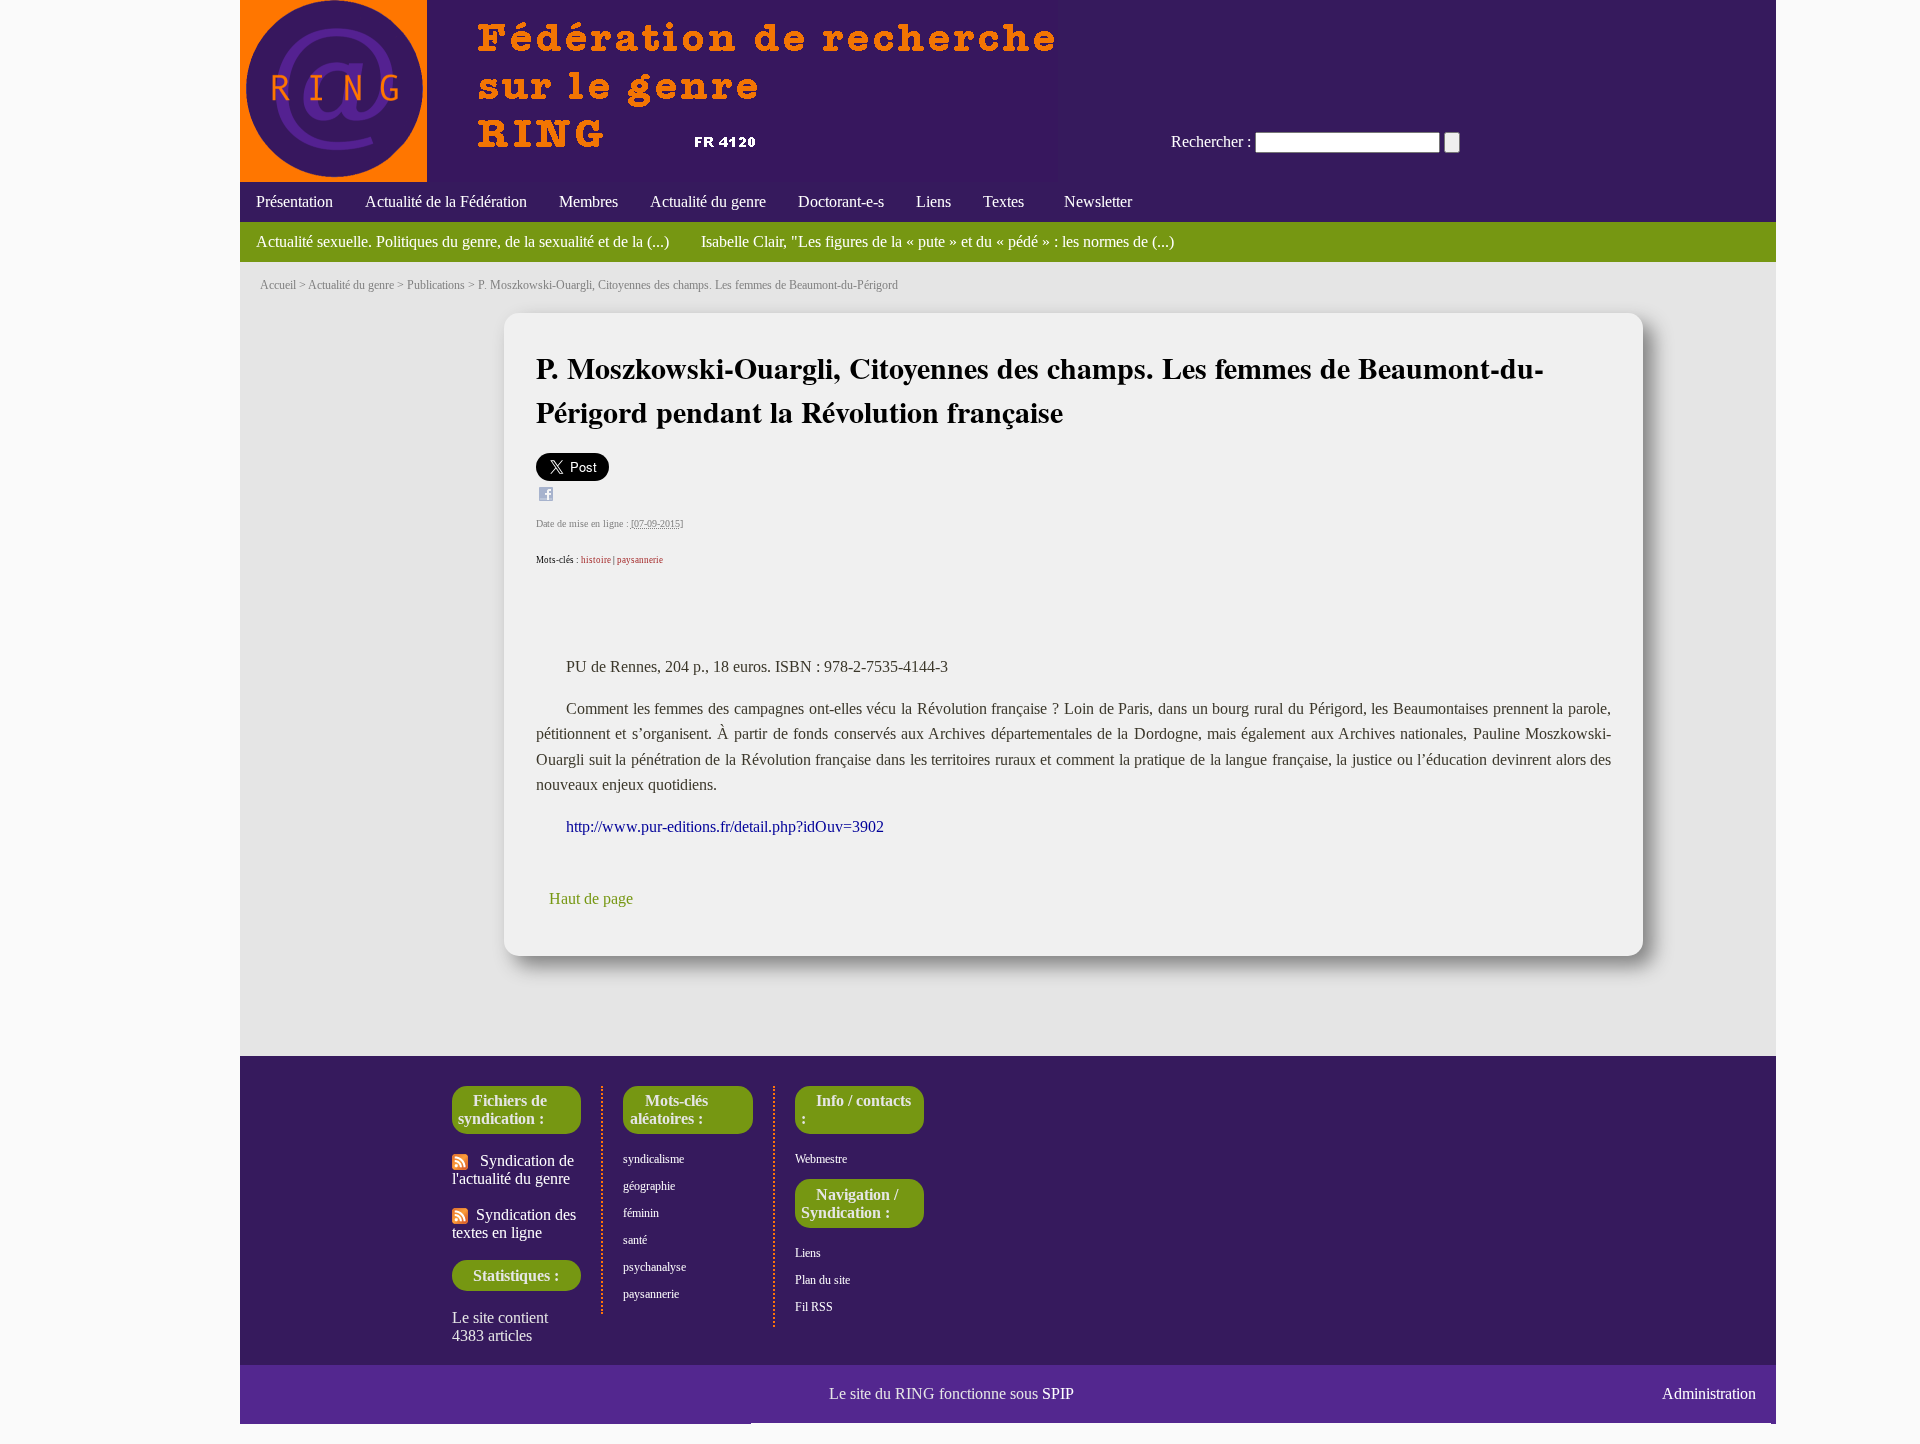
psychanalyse (654, 1267)
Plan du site (822, 1280)
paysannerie (640, 560)
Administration (1709, 1393)
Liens (933, 201)
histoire (596, 560)
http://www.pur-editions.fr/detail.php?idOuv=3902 (725, 826)
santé (635, 1240)
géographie (649, 1186)
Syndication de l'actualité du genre (513, 1169)
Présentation (294, 201)
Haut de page (591, 898)
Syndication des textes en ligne (514, 1223)
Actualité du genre (708, 201)
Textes (1003, 201)
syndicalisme (653, 1159)
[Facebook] (546, 496)
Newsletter (1094, 201)
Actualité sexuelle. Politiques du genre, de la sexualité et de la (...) (462, 241)
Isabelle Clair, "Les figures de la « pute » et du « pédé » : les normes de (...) (937, 241)
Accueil (278, 285)
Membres (588, 201)
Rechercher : (1211, 141)
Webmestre (821, 1159)
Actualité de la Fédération (446, 201)
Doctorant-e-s (841, 201)
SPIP (1058, 1393)
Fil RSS (814, 1307)
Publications (436, 285)
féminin (641, 1213)
